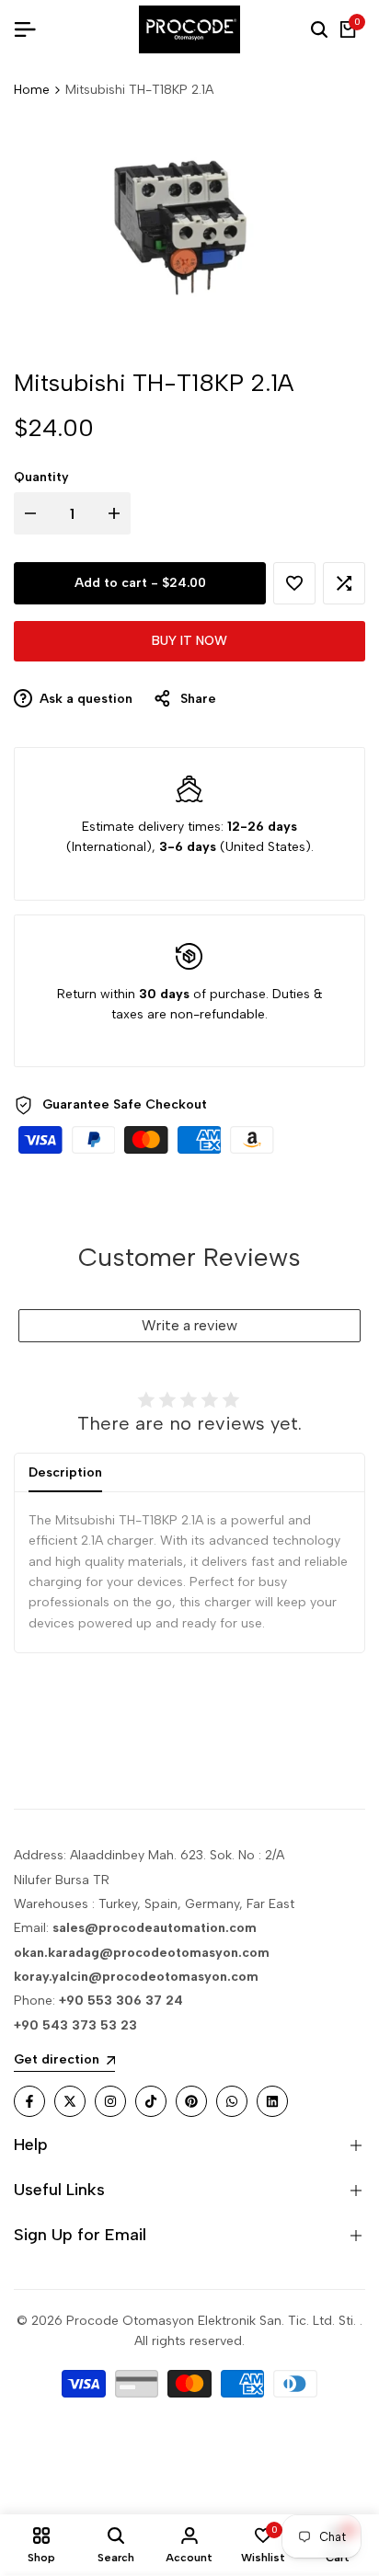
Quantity (41, 477)
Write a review (189, 1325)
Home (32, 90)
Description (65, 1472)
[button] (294, 583)
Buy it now (189, 641)
